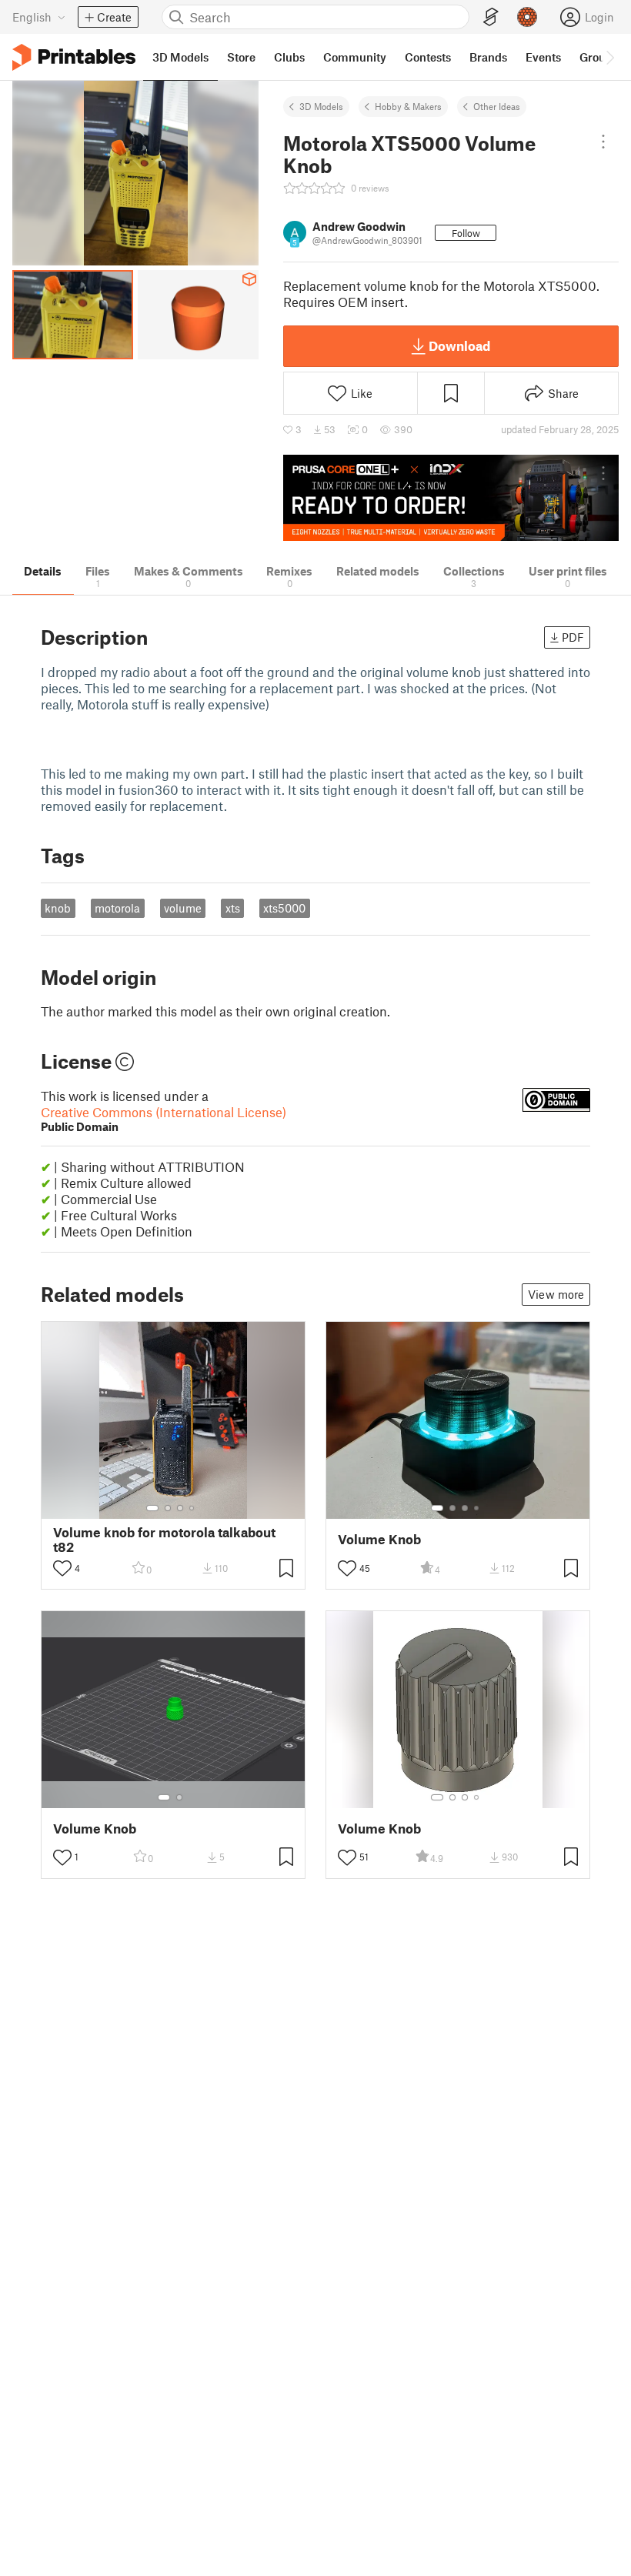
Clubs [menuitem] (289, 57)
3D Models (321, 106)
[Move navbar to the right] (609, 57)
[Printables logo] (74, 57)
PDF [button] (573, 637)
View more (556, 1294)
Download (459, 345)
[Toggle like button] (62, 1568)
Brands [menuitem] (488, 57)
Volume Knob (379, 1539)
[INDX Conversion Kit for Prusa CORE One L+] (451, 498)
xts (233, 908)
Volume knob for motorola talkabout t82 (164, 1540)
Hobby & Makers (408, 106)
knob (58, 908)
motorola (117, 908)
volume (183, 908)
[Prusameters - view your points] (527, 17)
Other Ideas (497, 106)
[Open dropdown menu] (603, 142)
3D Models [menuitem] (180, 57)
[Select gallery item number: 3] (180, 1508)
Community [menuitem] (355, 57)
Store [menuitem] (241, 57)
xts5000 (284, 908)
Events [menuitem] (543, 57)
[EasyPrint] (491, 17)
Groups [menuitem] (599, 57)
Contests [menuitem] (428, 57)
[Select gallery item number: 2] (168, 1508)
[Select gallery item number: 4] (192, 1508)
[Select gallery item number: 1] (152, 1508)
